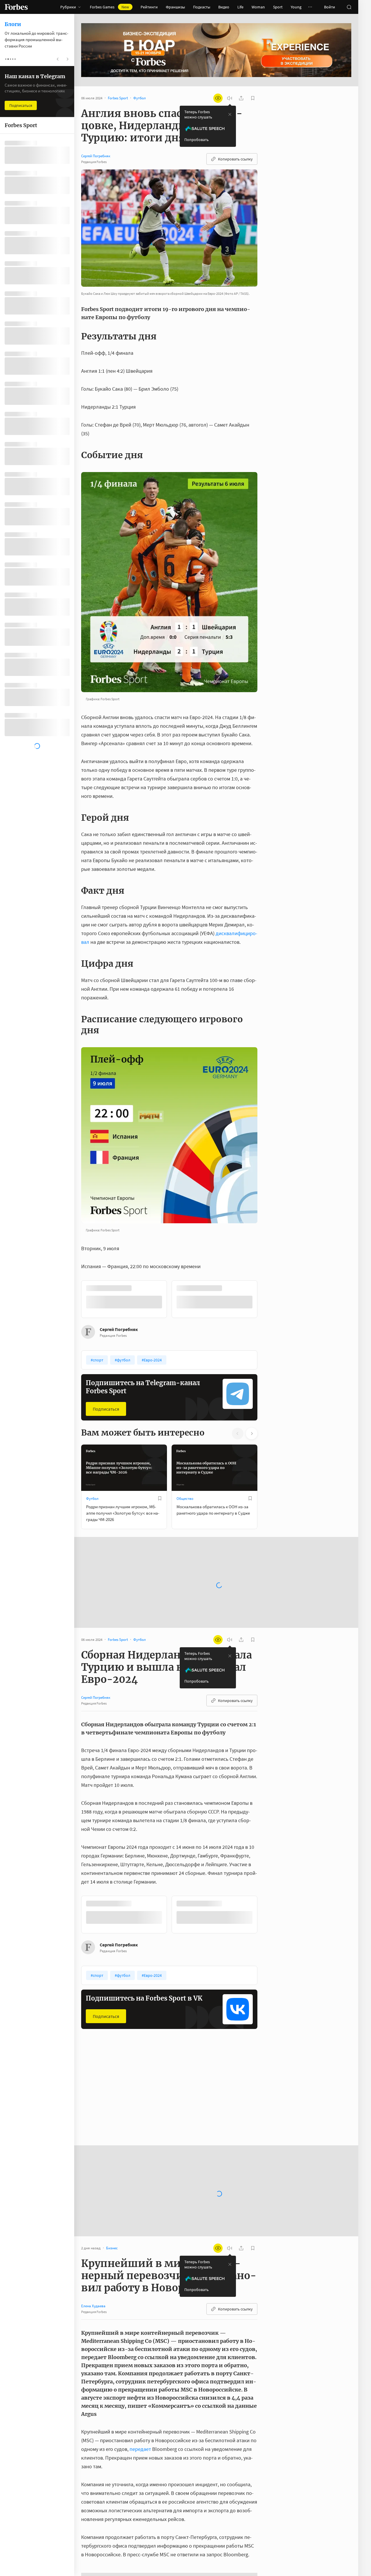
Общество (185, 1498)
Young (296, 7)
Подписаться (106, 1408)
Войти (330, 7)
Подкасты (202, 7)
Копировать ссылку (235, 159)
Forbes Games (109, 7)
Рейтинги (149, 7)
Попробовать (197, 140)
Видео (224, 7)
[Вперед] (267, 1299)
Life (240, 7)
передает (140, 2430)
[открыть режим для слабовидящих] (218, 98)
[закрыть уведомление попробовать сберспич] (230, 114)
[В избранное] (160, 1288)
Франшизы (175, 7)
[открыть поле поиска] (349, 7)
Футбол (92, 1498)
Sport (278, 7)
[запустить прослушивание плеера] (230, 98)
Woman (258, 7)
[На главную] (16, 7)
